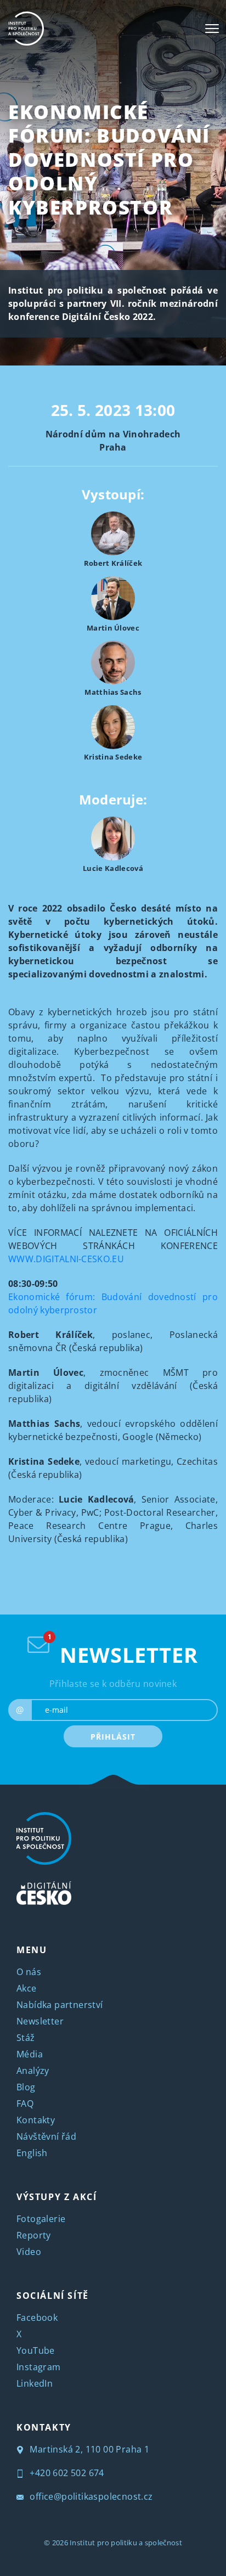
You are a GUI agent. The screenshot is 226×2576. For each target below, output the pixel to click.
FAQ (25, 2103)
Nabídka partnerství (60, 2005)
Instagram (39, 2367)
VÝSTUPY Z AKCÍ (56, 2197)
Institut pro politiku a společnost (126, 2543)
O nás (29, 1972)
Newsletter (40, 2021)
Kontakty (36, 2120)
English (32, 2153)
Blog (26, 2087)
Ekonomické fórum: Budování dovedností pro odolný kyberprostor (109, 159)
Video (29, 2252)
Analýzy (33, 2071)
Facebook (37, 2318)
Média (30, 2054)
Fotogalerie (41, 2219)
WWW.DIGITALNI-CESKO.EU (66, 1259)
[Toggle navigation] (212, 29)
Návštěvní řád (46, 2136)
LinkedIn (35, 2383)
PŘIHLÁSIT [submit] (113, 1737)
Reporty (34, 2235)
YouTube (36, 2350)
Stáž (26, 2038)
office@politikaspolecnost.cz (90, 2496)
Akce (27, 1988)
